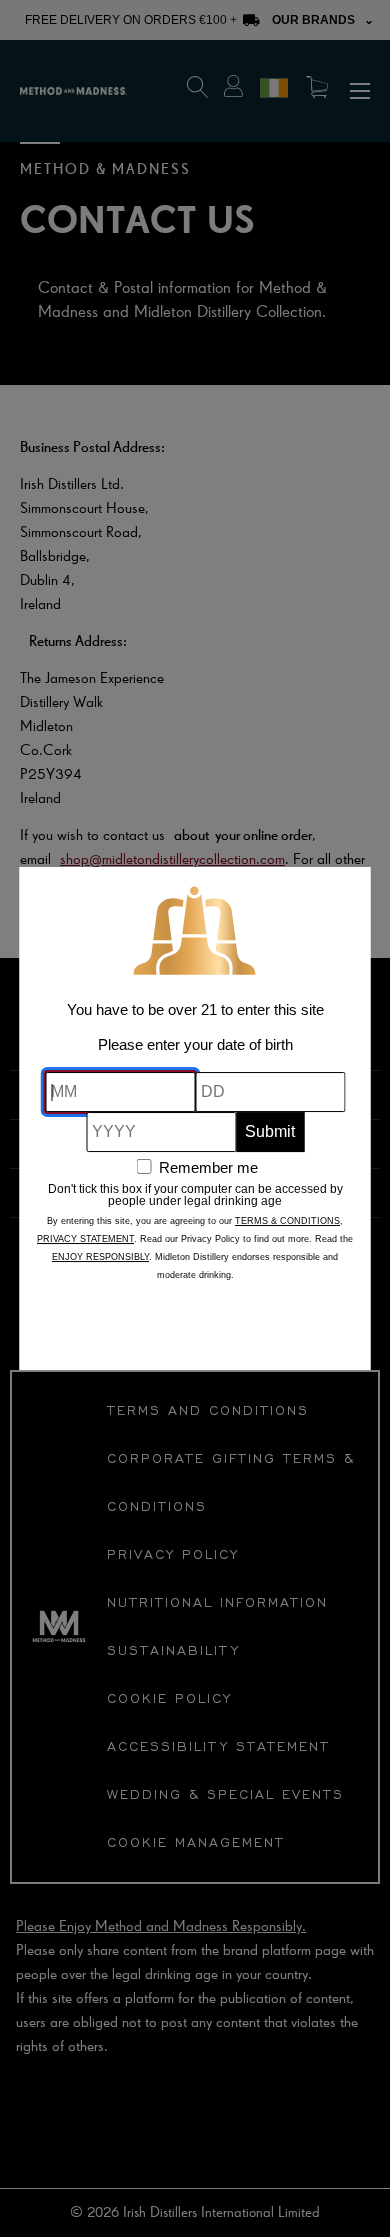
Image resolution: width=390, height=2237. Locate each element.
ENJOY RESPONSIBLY (100, 1257)
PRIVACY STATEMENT (85, 1239)
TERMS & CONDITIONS (287, 1221)
